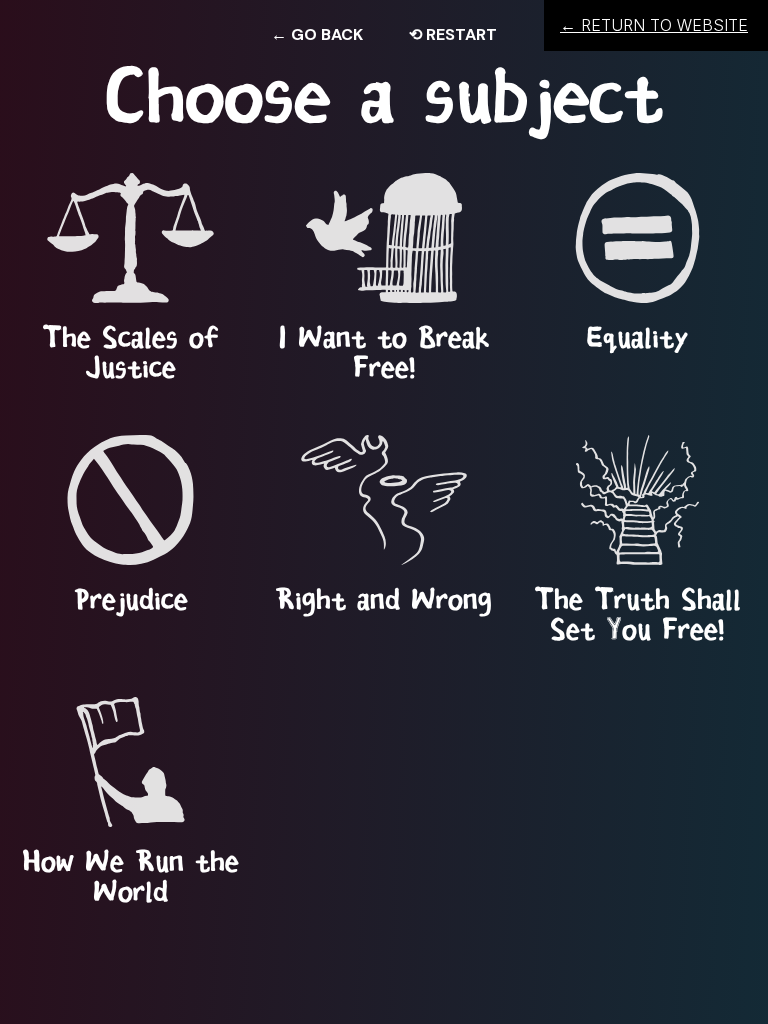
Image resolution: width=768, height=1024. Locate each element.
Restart (453, 34)
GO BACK (317, 34)
